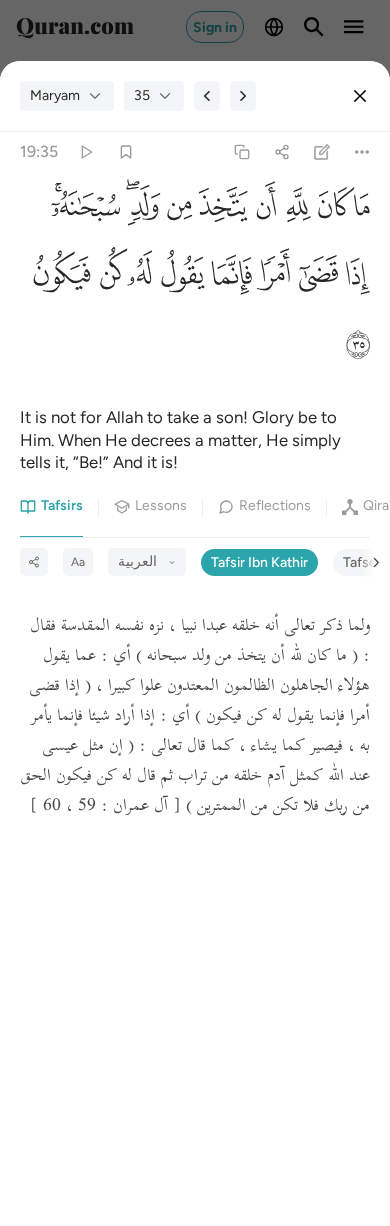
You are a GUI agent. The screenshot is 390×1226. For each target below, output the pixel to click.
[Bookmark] (125, 152)
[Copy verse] (241, 152)
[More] (362, 152)
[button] (362, 211)
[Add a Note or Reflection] (322, 152)
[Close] (360, 96)
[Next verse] (243, 96)
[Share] (281, 152)
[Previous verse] (207, 96)
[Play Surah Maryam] (85, 152)
